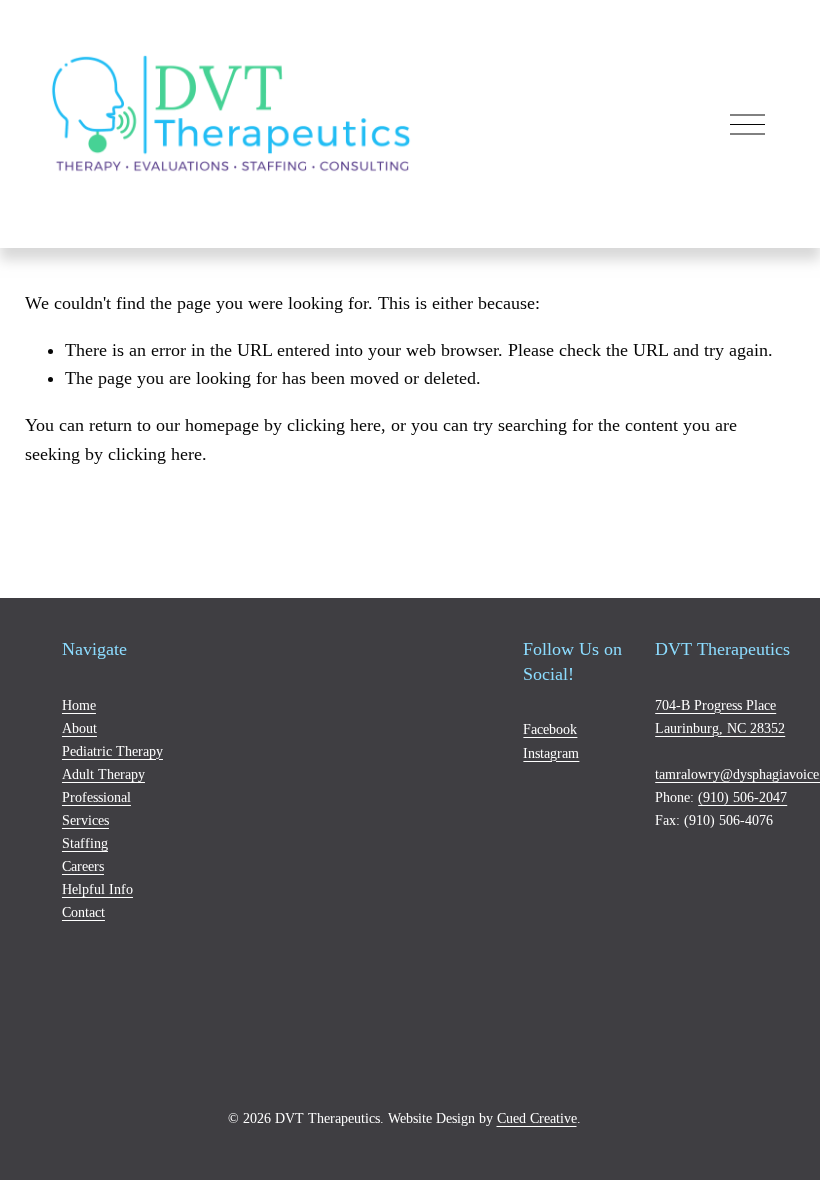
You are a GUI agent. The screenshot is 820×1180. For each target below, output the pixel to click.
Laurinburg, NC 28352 (720, 728)
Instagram (551, 753)
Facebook (550, 729)
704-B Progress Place (715, 705)
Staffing (85, 843)
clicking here (334, 425)
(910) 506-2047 (742, 797)
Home (79, 705)
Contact (83, 912)
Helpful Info (97, 889)
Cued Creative (537, 1118)
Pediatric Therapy (112, 751)
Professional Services (96, 808)
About (79, 728)
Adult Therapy (103, 774)
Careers (83, 866)
